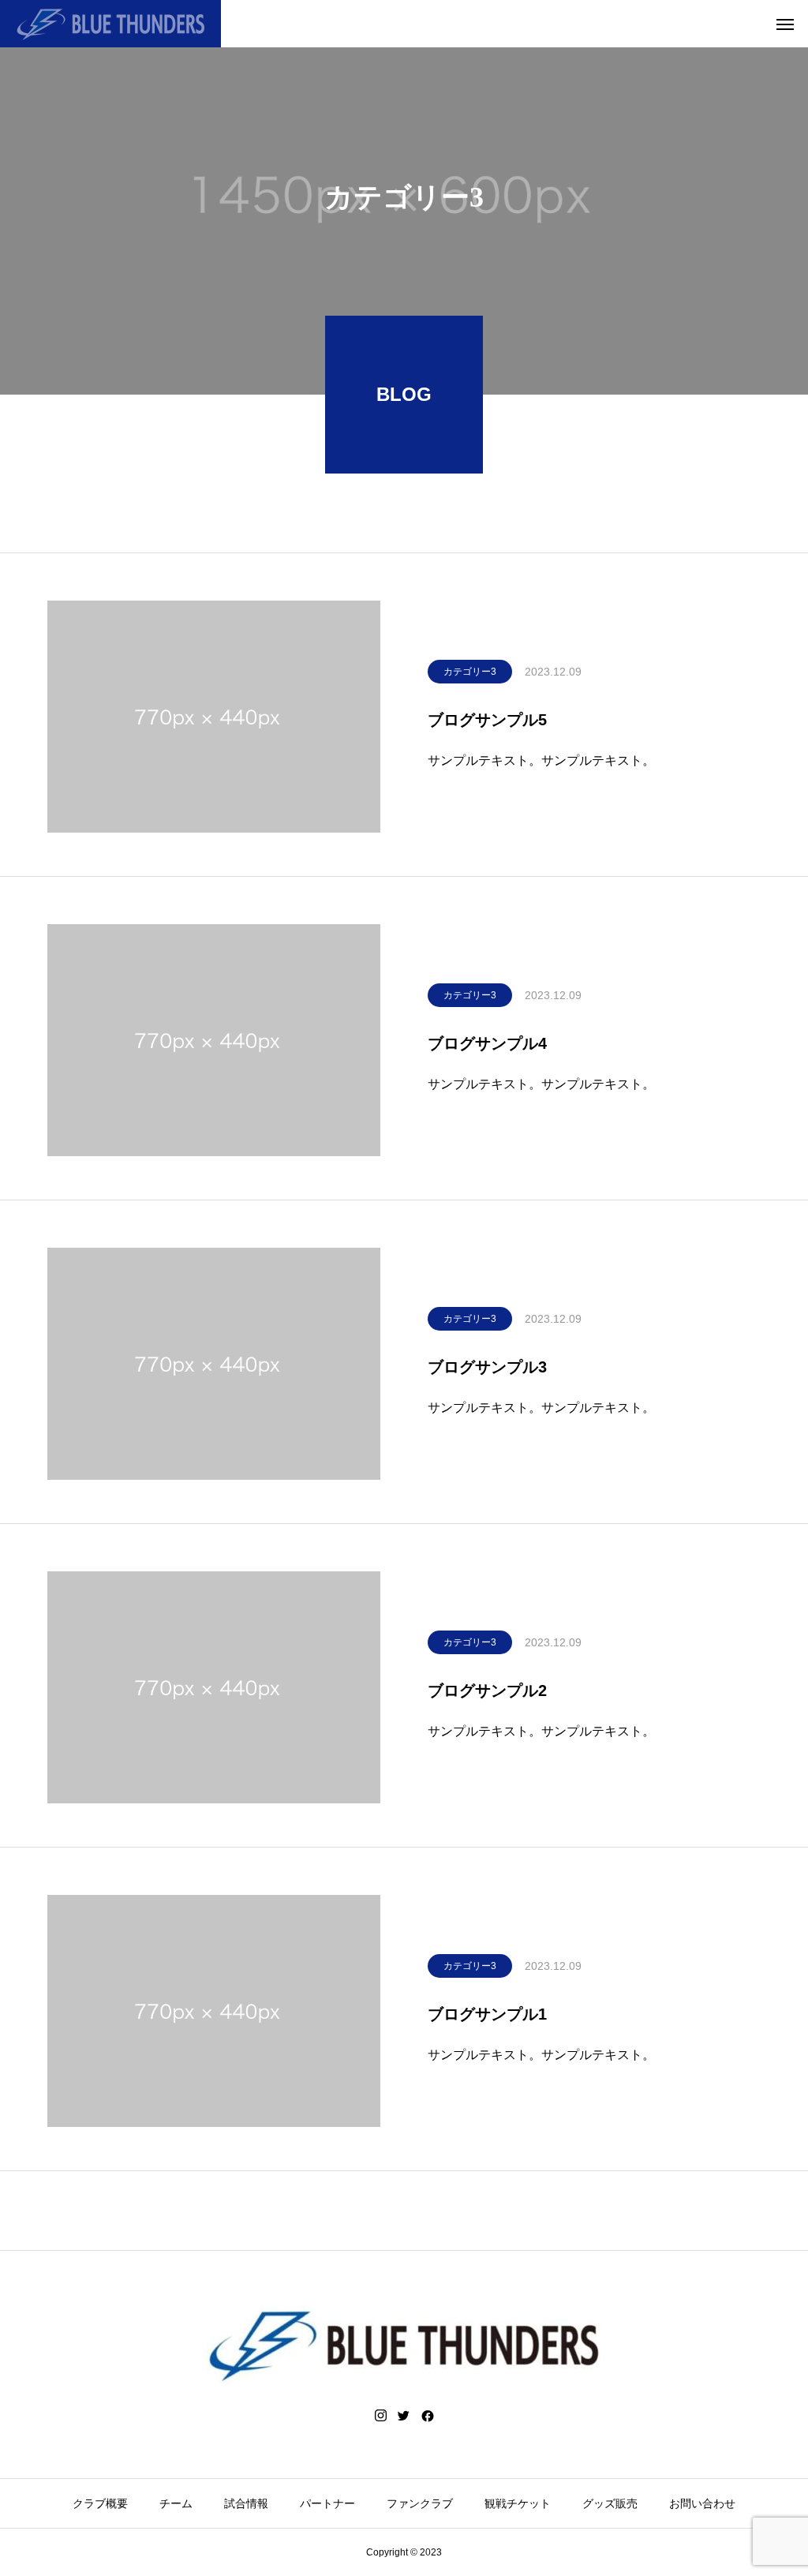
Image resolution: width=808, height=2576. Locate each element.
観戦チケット (518, 2503)
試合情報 (246, 2503)
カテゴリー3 (470, 672)
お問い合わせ (702, 2503)
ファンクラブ (420, 2503)
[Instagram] (381, 2416)
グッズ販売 (610, 2503)
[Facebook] (428, 2416)
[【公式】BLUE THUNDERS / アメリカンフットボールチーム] (110, 24)
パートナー (327, 2503)
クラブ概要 (100, 2503)
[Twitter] (404, 2416)
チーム (176, 2503)
